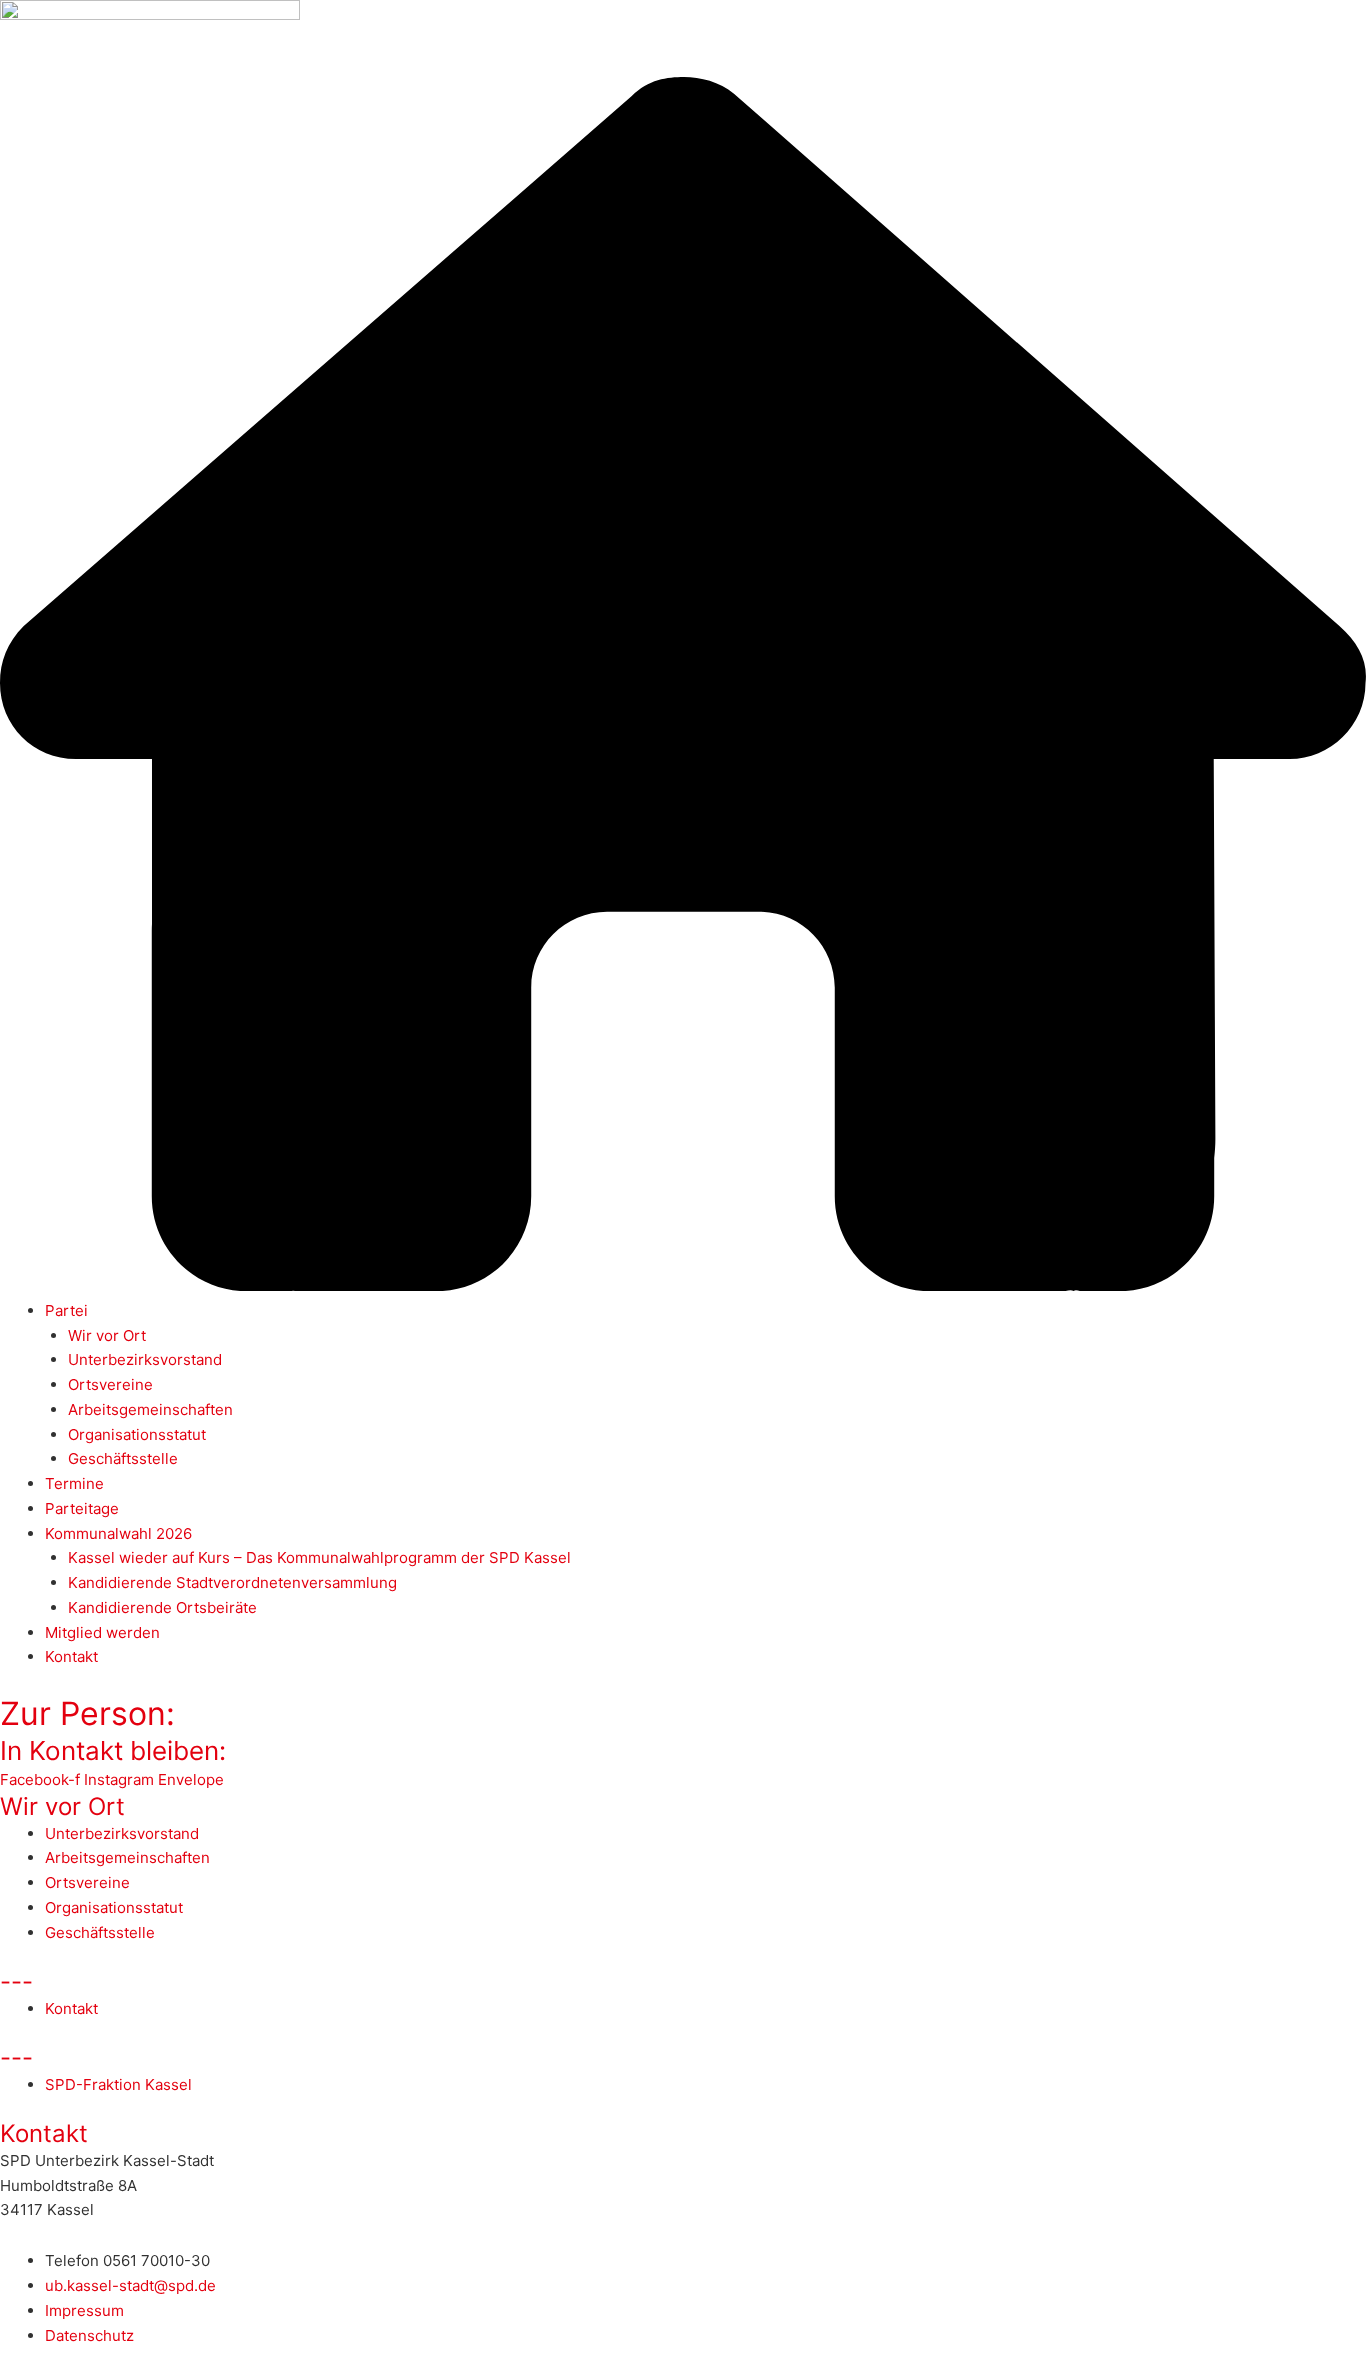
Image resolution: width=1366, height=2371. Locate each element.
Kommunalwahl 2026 (118, 1533)
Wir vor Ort (107, 1335)
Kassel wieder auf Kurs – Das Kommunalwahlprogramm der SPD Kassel (319, 1557)
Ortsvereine (110, 1384)
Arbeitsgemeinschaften (150, 1409)
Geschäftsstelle (123, 1458)
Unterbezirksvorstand (145, 1359)
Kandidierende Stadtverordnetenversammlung (232, 1582)
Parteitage (82, 1508)
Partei (66, 1310)
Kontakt (71, 1656)
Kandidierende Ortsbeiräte (162, 1607)
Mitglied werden (102, 1632)
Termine (74, 1483)
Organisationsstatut (137, 1434)
